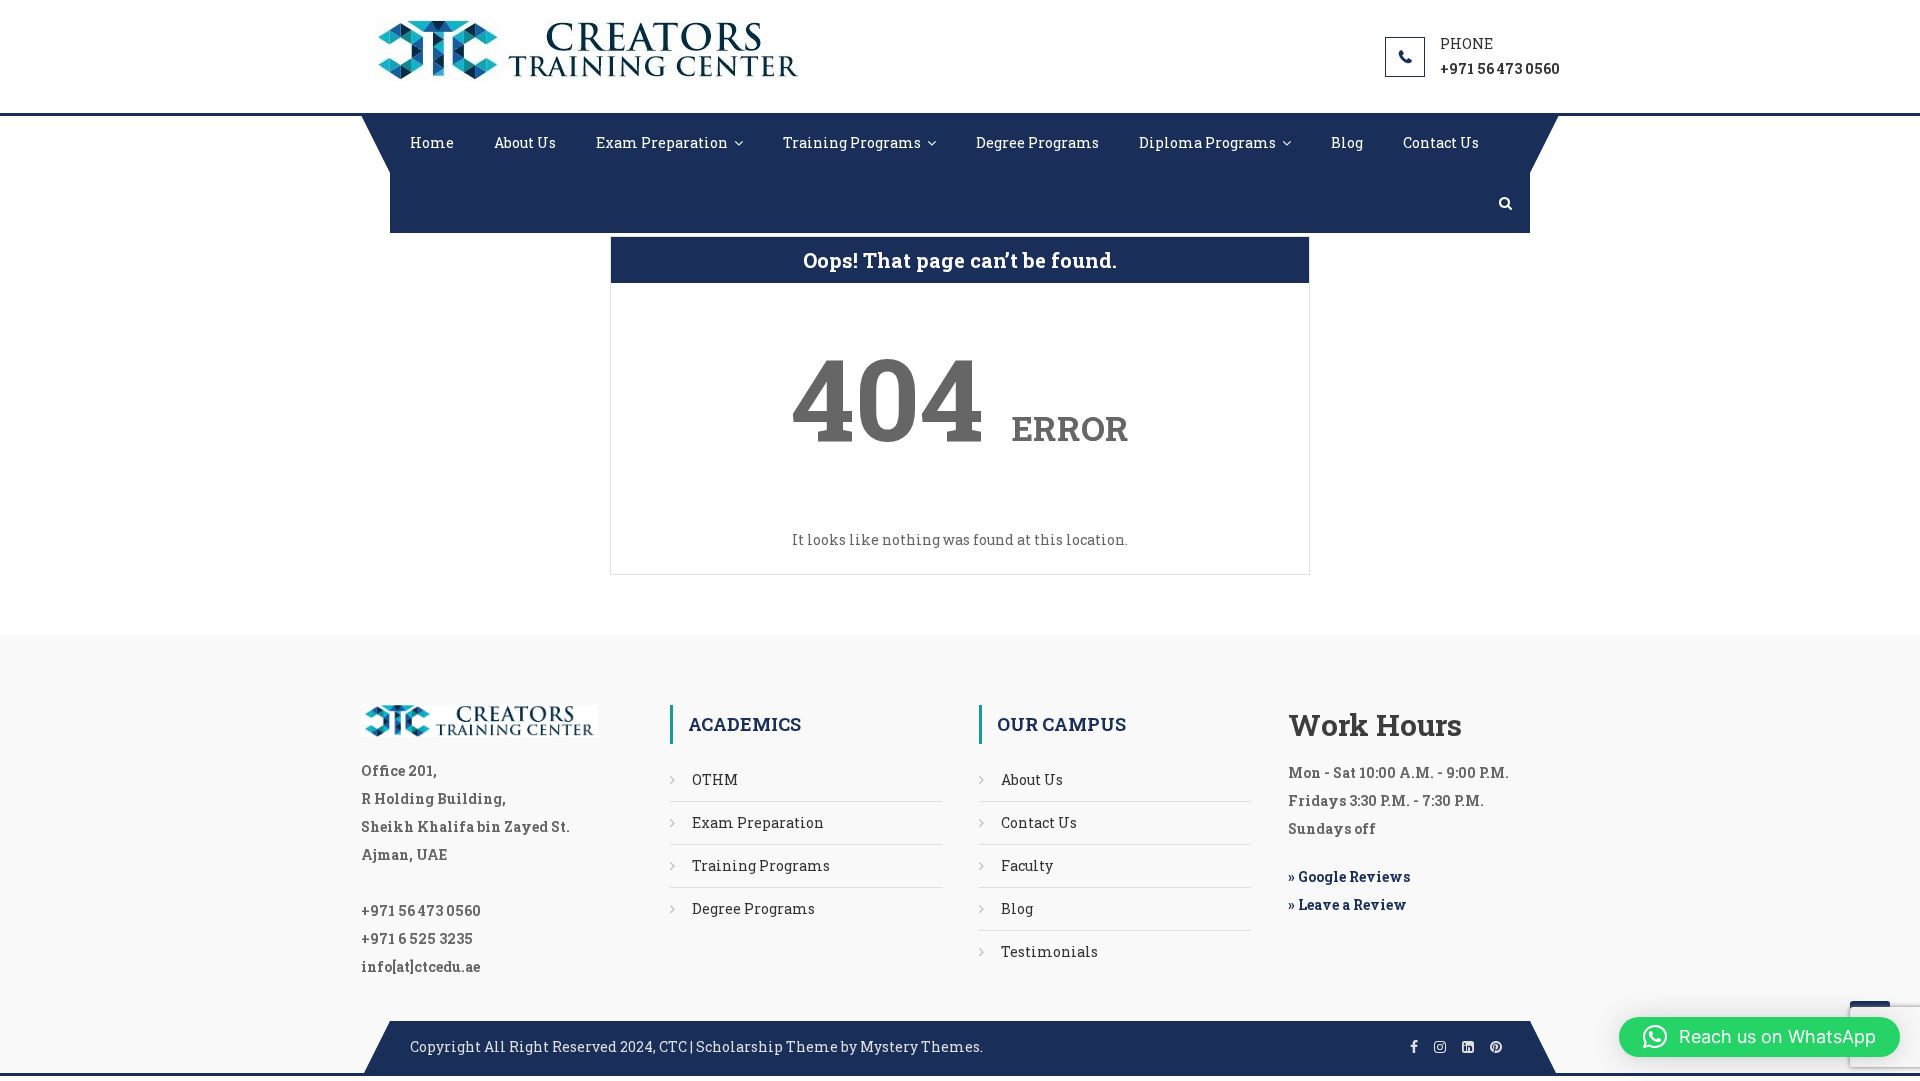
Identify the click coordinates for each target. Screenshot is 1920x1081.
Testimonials (1049, 951)
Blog (1347, 142)
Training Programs (852, 142)
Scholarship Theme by (635, 1046)
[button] (1759, 1037)
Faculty (1027, 865)
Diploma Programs (1207, 142)
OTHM (715, 779)
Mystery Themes (920, 1046)
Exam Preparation (662, 142)
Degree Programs (1037, 142)
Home (432, 142)
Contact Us (1441, 142)
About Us (525, 142)
